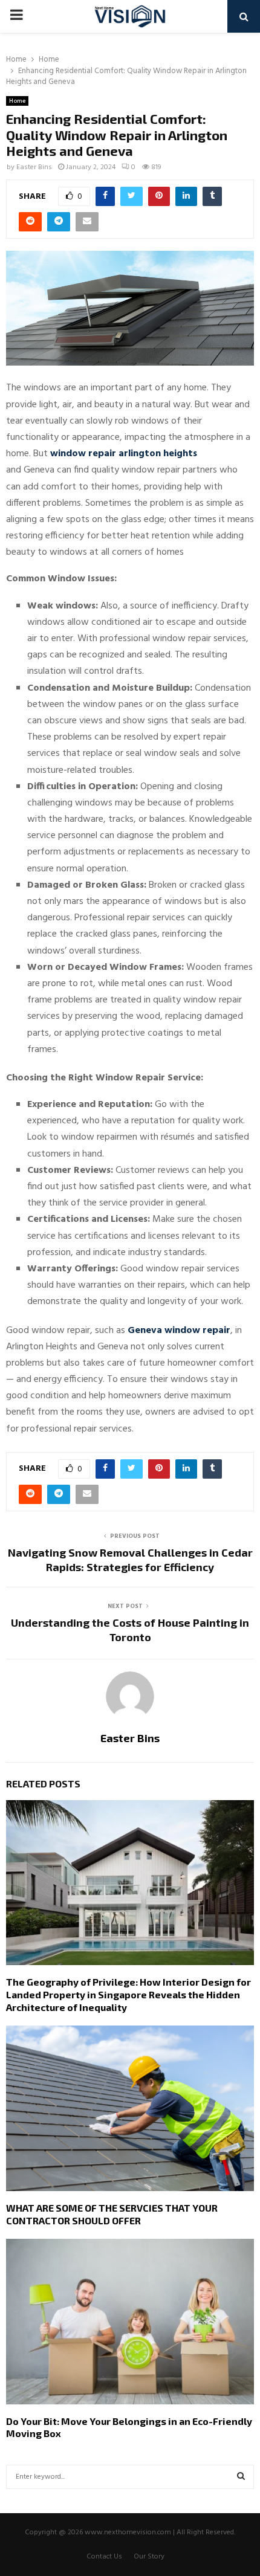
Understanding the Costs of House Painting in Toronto (130, 1630)
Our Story (149, 2557)
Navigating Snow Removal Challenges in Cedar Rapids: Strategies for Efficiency (130, 1560)
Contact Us (104, 2557)
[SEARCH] (241, 2477)
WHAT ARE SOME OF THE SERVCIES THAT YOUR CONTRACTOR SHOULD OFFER (112, 2214)
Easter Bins (34, 167)
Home (17, 101)
